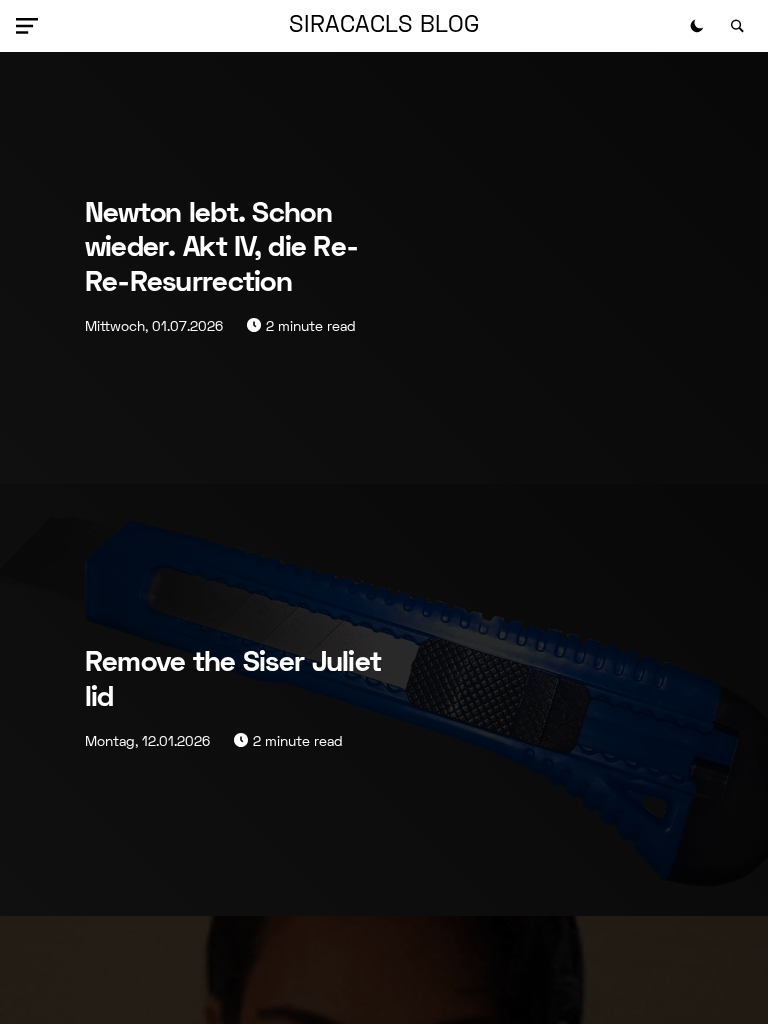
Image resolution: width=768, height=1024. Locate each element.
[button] (31, 26)
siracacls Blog (384, 26)
